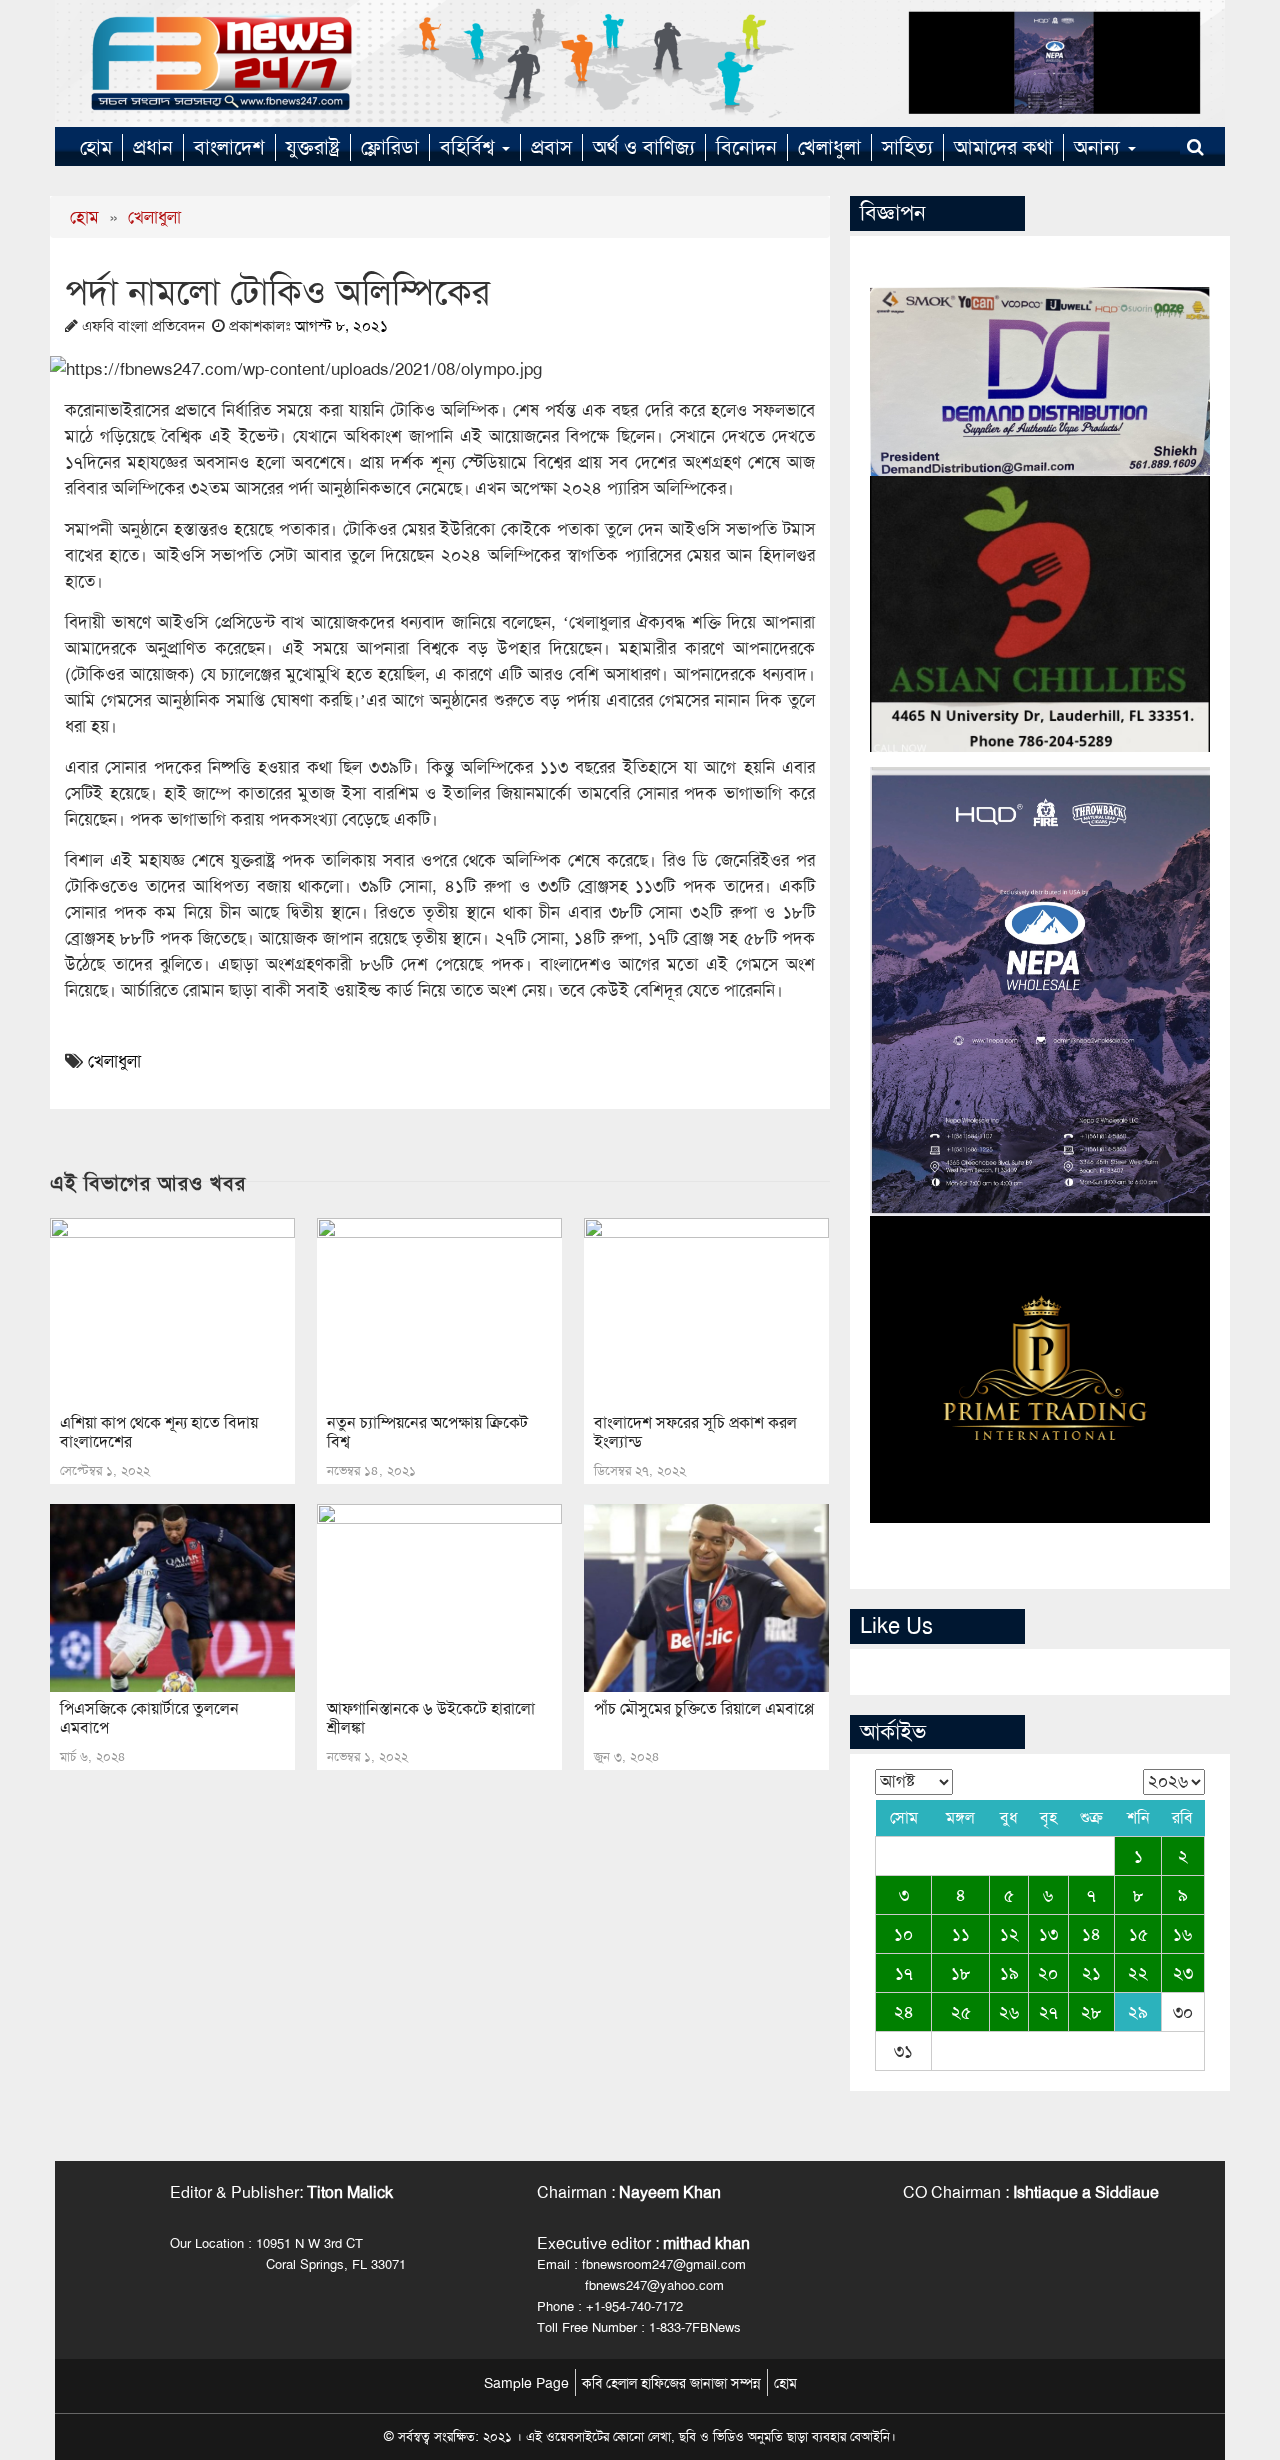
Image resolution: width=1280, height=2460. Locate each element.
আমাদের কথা (1003, 147)
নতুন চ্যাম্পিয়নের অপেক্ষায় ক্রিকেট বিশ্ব (427, 1432)
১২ (1009, 1934)
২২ (1138, 1973)
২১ (1091, 1973)
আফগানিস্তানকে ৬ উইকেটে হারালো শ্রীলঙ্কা (431, 1718)
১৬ (1182, 1934)
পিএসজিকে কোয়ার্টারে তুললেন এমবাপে (149, 1718)
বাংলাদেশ (229, 147)
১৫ (1138, 1934)
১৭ (904, 1973)
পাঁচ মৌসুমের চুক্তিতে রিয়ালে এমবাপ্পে (704, 1708)
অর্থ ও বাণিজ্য (644, 147)
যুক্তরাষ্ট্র (313, 147)
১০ (903, 1934)
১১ (961, 1934)
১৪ (1091, 1934)
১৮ (961, 1973)
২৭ (1048, 2012)
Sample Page (526, 2383)
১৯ (1009, 1973)
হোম (96, 147)
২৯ (1138, 2012)
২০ (1048, 1973)
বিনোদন (746, 147)
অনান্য (1100, 147)
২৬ (1009, 2012)
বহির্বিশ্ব (470, 147)
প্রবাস (551, 147)
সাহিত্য (907, 147)
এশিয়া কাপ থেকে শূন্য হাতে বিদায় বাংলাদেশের (159, 1432)
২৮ (1091, 2012)
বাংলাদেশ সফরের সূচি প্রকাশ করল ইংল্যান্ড (695, 1432)
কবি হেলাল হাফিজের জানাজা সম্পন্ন (671, 2383)
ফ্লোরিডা (390, 147)
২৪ (904, 2012)
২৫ (961, 2012)
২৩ (1183, 1973)
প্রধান (153, 147)
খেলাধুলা (829, 147)
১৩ (1048, 1934)
